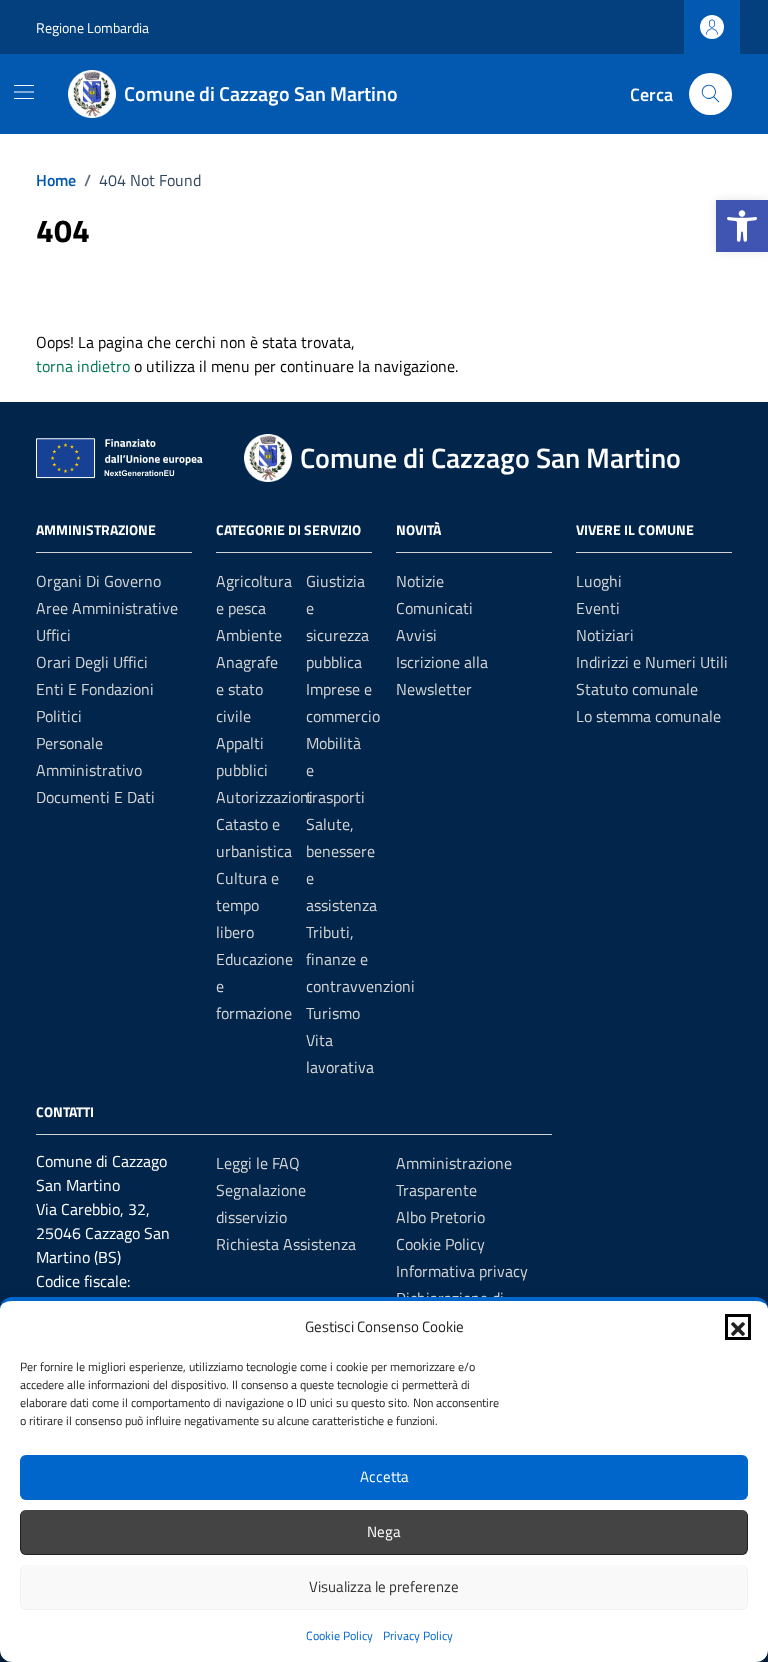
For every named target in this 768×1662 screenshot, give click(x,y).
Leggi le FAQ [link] (258, 1163)
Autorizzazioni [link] (264, 797)
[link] (742, 226)
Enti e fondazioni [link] (95, 689)
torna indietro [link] (83, 366)
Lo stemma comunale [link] (648, 716)
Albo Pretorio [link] (440, 1217)
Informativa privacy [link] (462, 1271)
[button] (738, 1327)
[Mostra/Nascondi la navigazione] (24, 92)
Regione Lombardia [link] (92, 27)
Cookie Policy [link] (339, 1635)
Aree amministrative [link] (107, 608)
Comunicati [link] (434, 608)
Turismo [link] (333, 1013)
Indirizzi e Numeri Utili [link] (652, 662)
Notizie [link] (420, 581)
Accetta (384, 1476)
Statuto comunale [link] (637, 689)
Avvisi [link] (416, 635)
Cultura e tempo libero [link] (247, 905)
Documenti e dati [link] (95, 797)
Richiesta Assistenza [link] (286, 1244)
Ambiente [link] (249, 635)
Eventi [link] (598, 608)
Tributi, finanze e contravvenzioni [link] (360, 959)
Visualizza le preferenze (384, 1586)
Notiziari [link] (605, 635)
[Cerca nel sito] (710, 94)
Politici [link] (59, 716)
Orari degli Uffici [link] (92, 662)
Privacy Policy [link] (418, 1635)
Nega (384, 1531)
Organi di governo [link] (98, 581)
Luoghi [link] (599, 581)
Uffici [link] (53, 635)
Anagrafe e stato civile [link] (247, 689)
